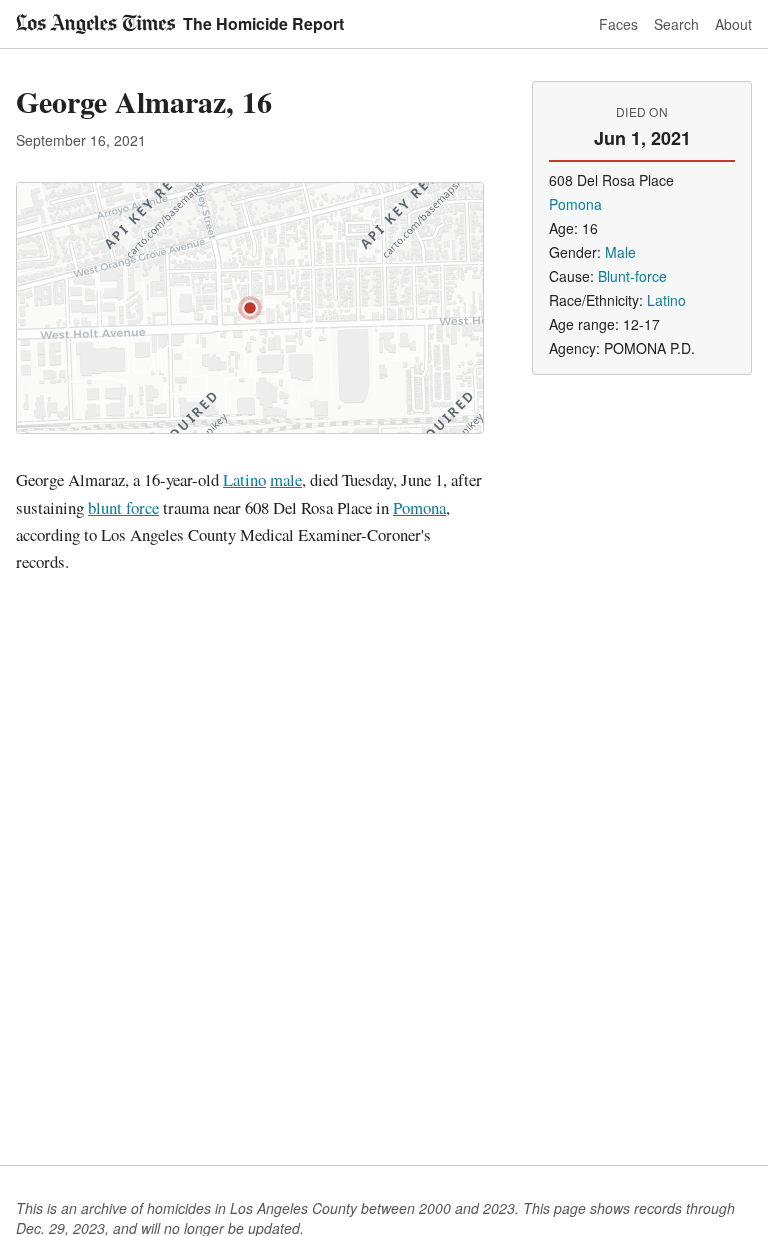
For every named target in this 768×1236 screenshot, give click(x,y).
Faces (618, 24)
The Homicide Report (263, 23)
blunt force (123, 507)
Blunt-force (632, 276)
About (733, 24)
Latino (244, 479)
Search (676, 24)
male (286, 479)
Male (620, 252)
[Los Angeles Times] (95, 24)
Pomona (419, 507)
